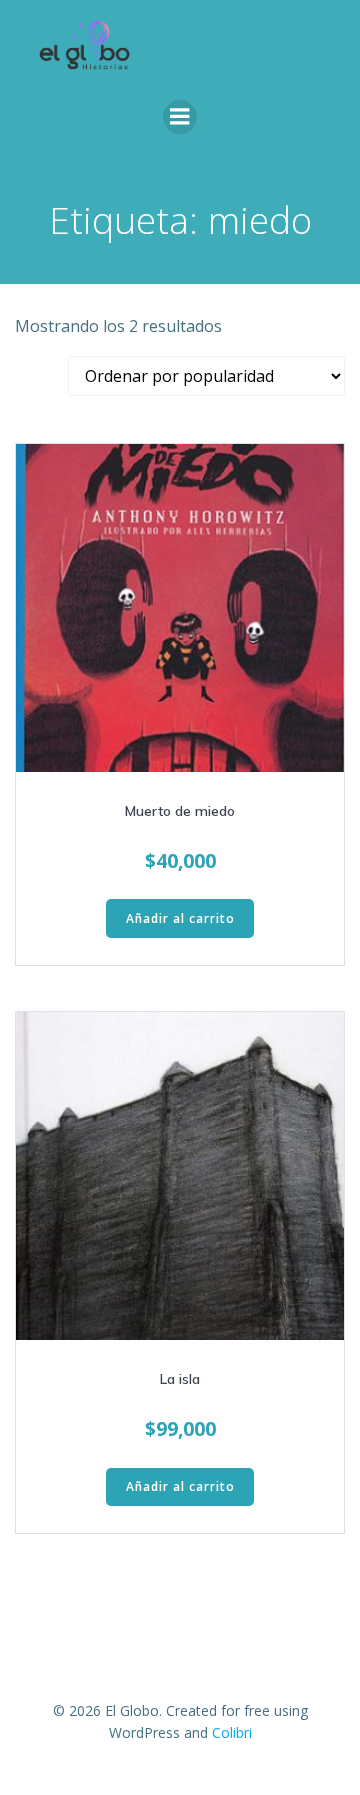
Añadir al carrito (180, 918)
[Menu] (180, 117)
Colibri (232, 1732)
